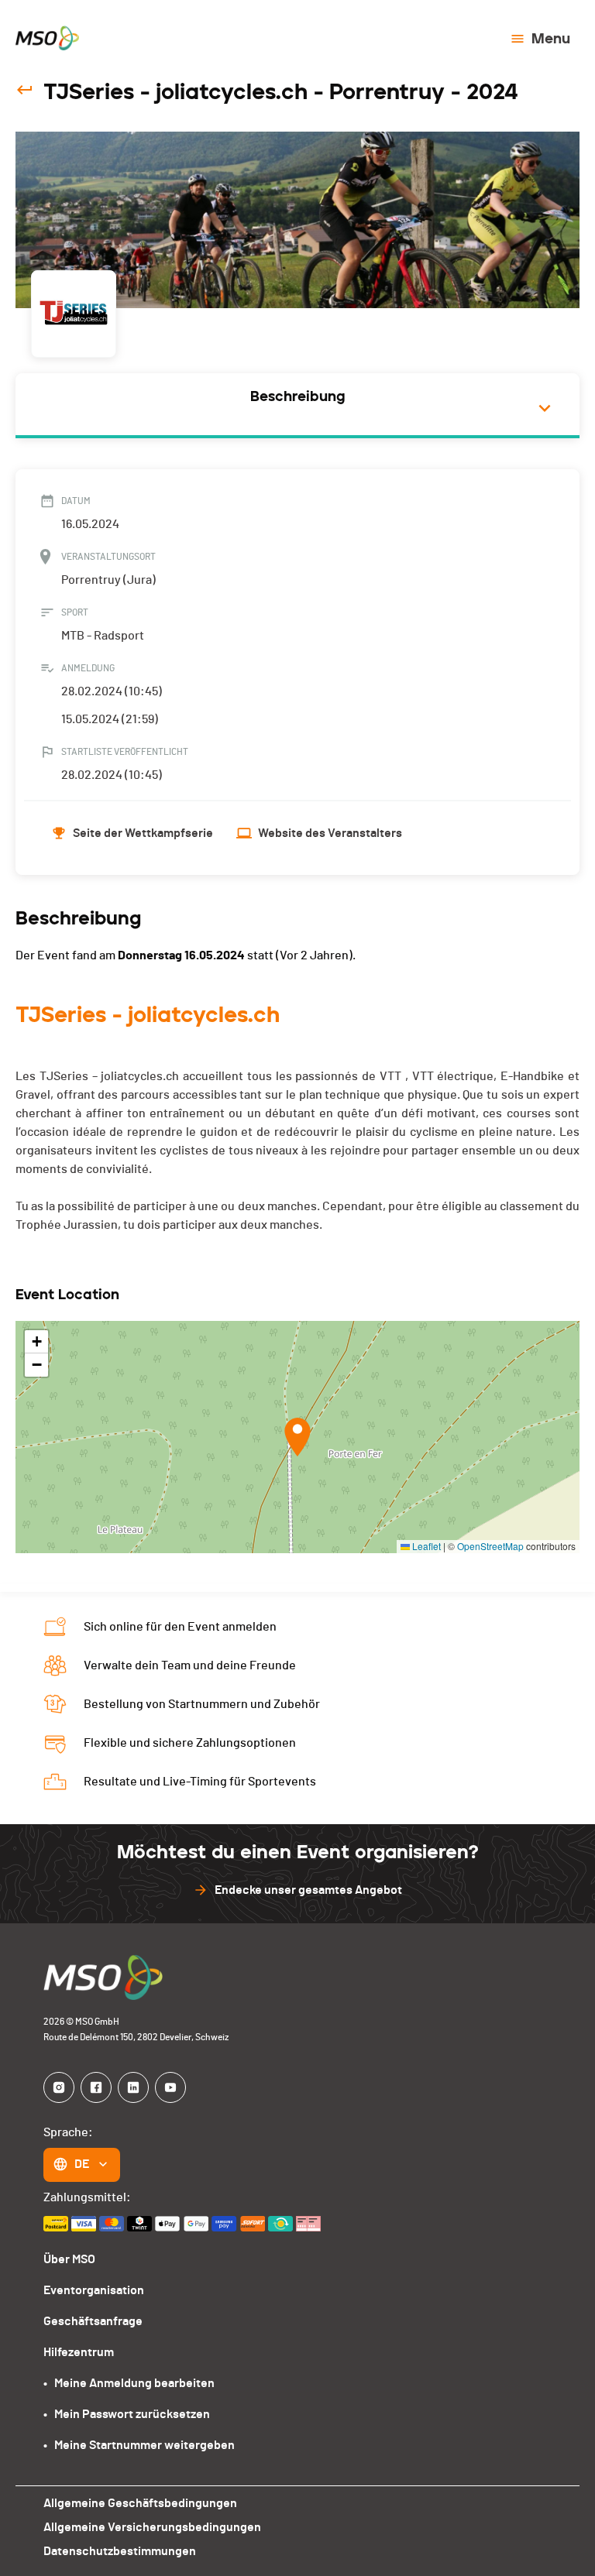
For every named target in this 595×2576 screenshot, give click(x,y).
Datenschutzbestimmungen (120, 2551)
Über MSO (69, 2259)
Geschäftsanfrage (93, 2321)
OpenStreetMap (490, 1546)
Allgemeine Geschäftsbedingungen (140, 2503)
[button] (297, 1437)
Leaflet (425, 1546)
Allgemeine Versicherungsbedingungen (152, 2527)
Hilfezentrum (79, 2352)
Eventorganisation (94, 2290)
